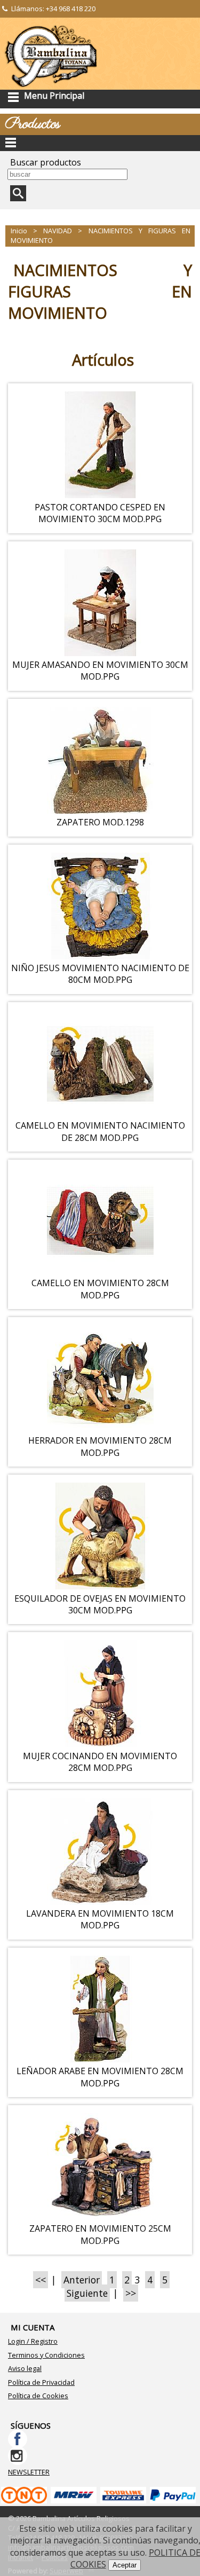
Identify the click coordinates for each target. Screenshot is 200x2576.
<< (41, 2280)
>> (131, 2293)
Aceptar (125, 2565)
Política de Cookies (38, 2396)
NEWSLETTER (29, 2472)
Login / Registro (33, 2341)
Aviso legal (25, 2368)
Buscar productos (46, 162)
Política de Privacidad (41, 2382)
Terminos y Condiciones (46, 2355)
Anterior (82, 2280)
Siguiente (87, 2293)
